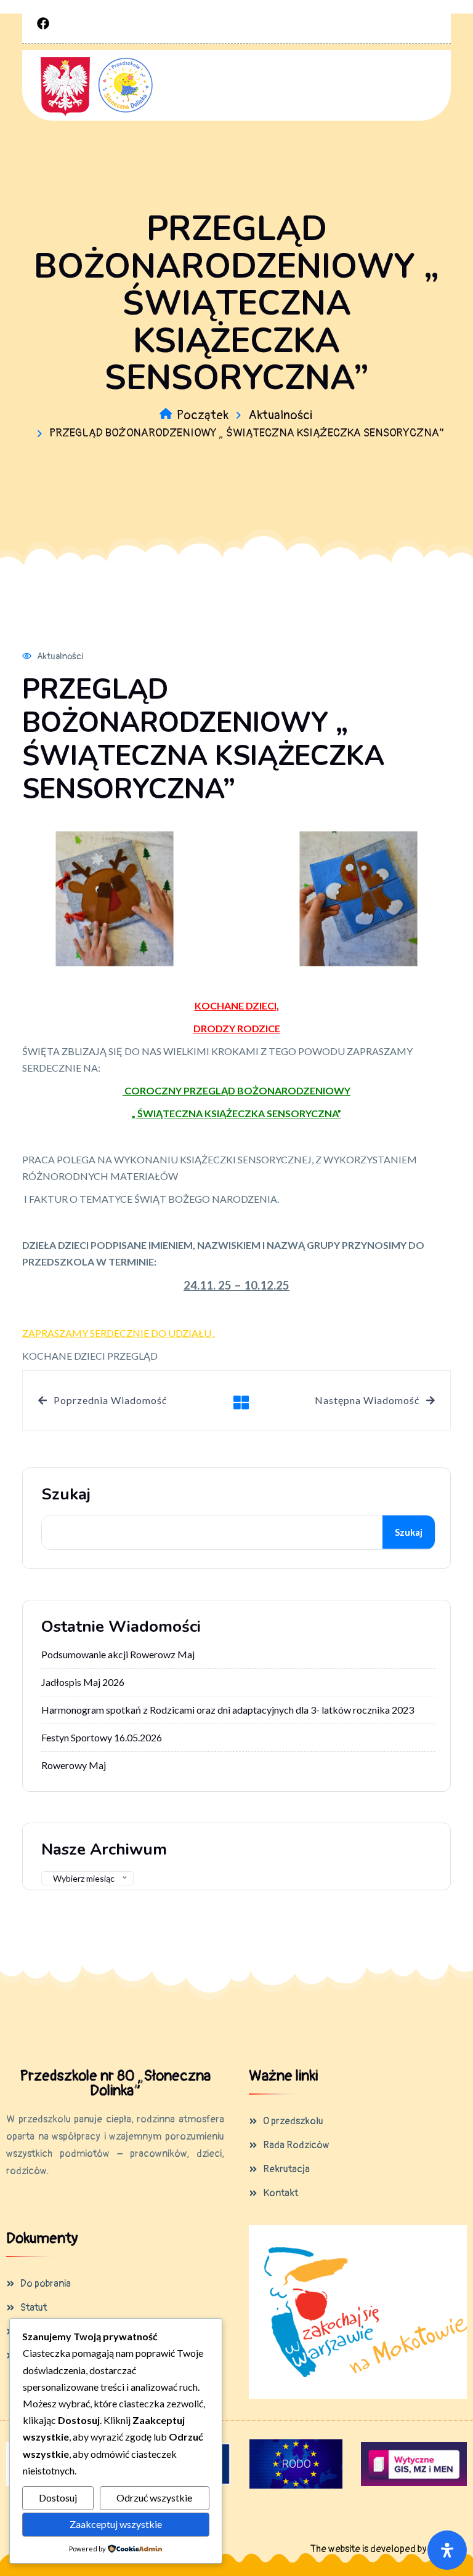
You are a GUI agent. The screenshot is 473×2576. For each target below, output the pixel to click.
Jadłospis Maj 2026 (83, 1682)
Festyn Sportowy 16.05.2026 (102, 1737)
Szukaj (66, 1495)
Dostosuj (58, 2498)
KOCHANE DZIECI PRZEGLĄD (90, 1356)
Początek (203, 415)
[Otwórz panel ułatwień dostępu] (447, 2550)
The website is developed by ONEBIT (386, 2549)
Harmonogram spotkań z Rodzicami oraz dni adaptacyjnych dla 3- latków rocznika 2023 (228, 1710)
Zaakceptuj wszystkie (116, 2524)
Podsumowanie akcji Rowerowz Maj (118, 1654)
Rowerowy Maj (74, 1765)
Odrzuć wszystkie (154, 2498)
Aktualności (280, 415)
